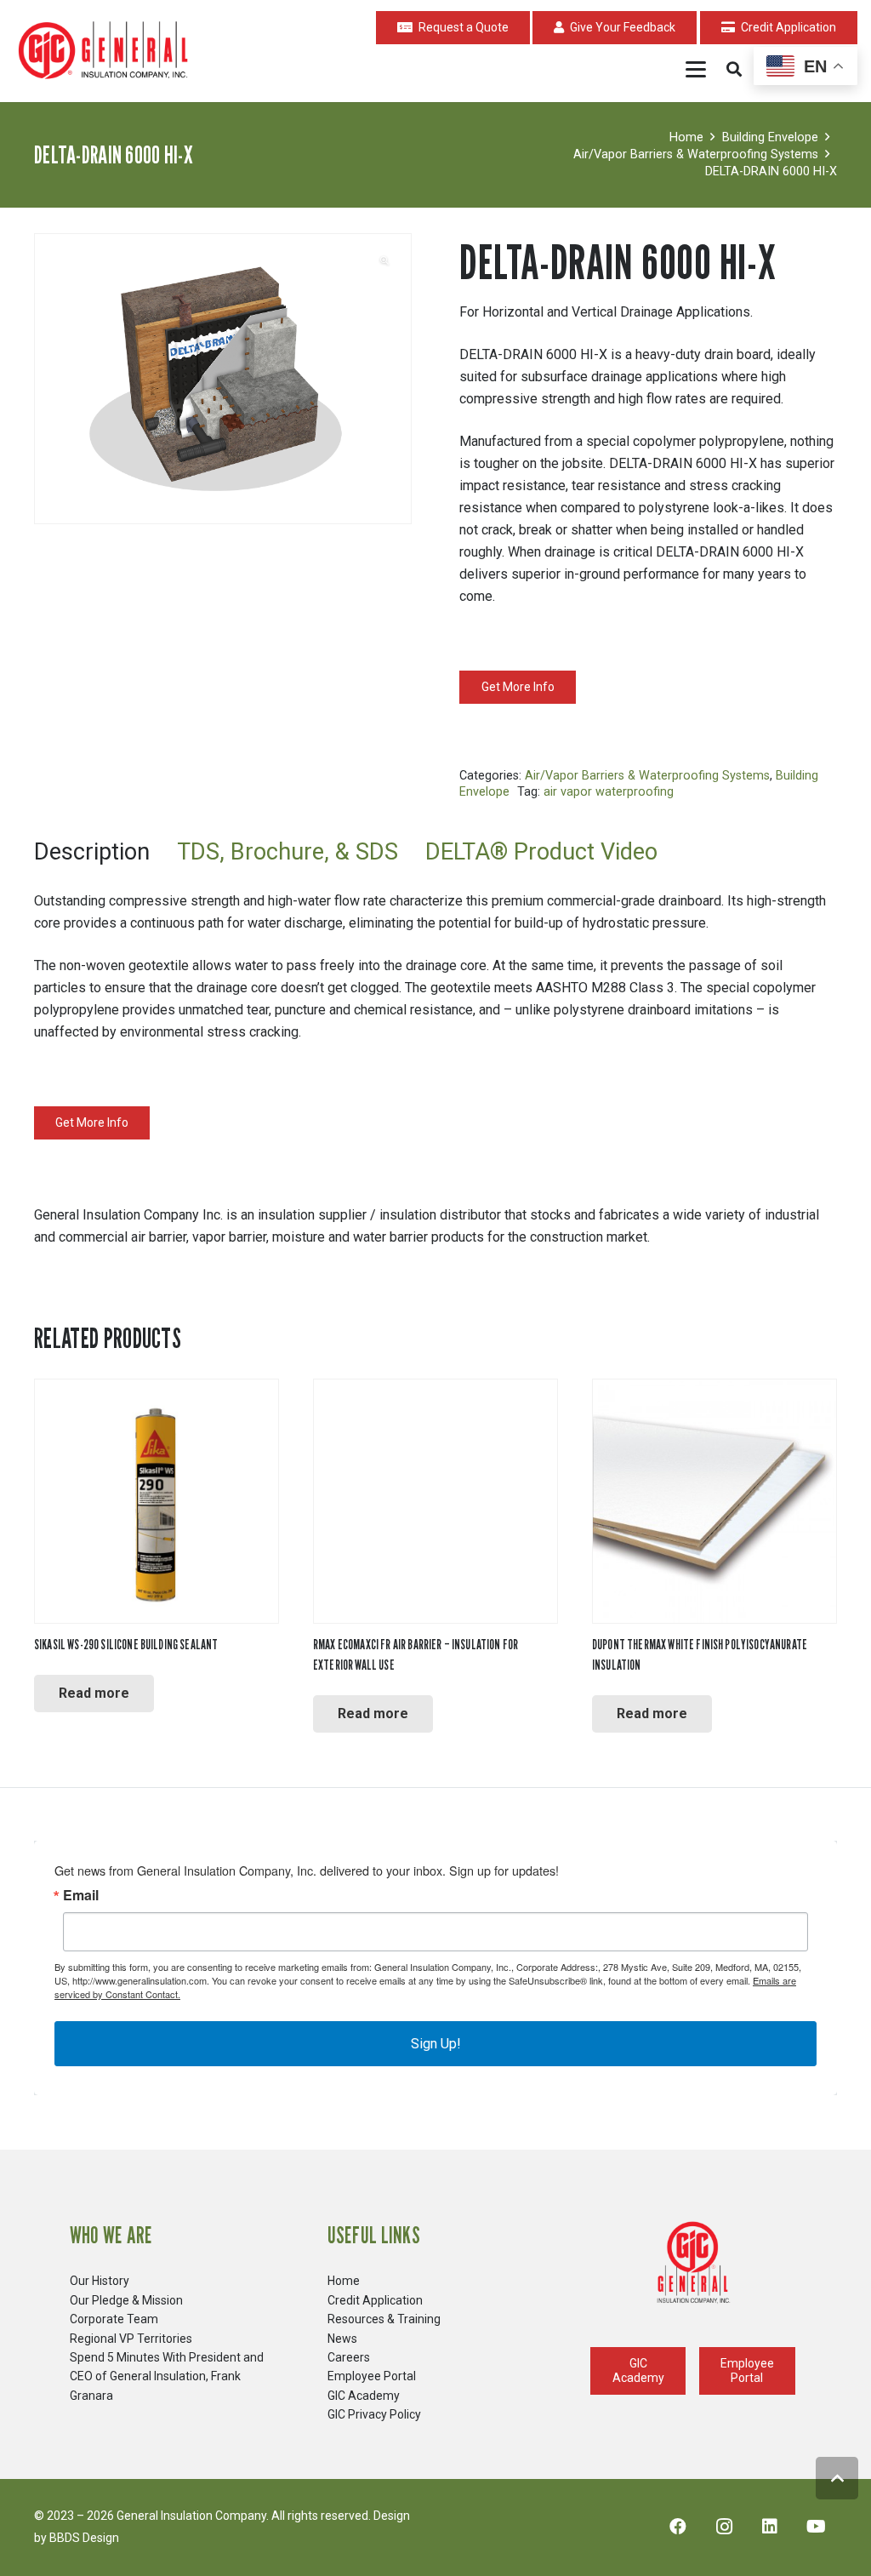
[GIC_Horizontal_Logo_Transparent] (106, 51)
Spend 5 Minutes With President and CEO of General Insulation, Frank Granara (167, 2376)
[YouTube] (816, 2527)
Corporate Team (114, 2319)
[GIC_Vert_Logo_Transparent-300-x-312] (693, 2263)
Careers (349, 2357)
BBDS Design (84, 2538)
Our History (100, 2281)
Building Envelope (770, 137)
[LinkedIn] (770, 2527)
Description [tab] (92, 852)
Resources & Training (384, 2319)
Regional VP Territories (131, 2339)
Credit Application (375, 2300)
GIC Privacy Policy (374, 2414)
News (342, 2339)
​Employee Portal (372, 2376)
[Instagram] (724, 2527)
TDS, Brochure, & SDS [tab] (287, 852)
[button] (697, 69)
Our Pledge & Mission (126, 2300)
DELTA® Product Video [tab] (541, 852)
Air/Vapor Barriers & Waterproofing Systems (696, 154)
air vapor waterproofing (609, 792)
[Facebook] (678, 2527)
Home (686, 137)
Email (81, 1895)
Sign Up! (436, 2044)
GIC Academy (364, 2396)
